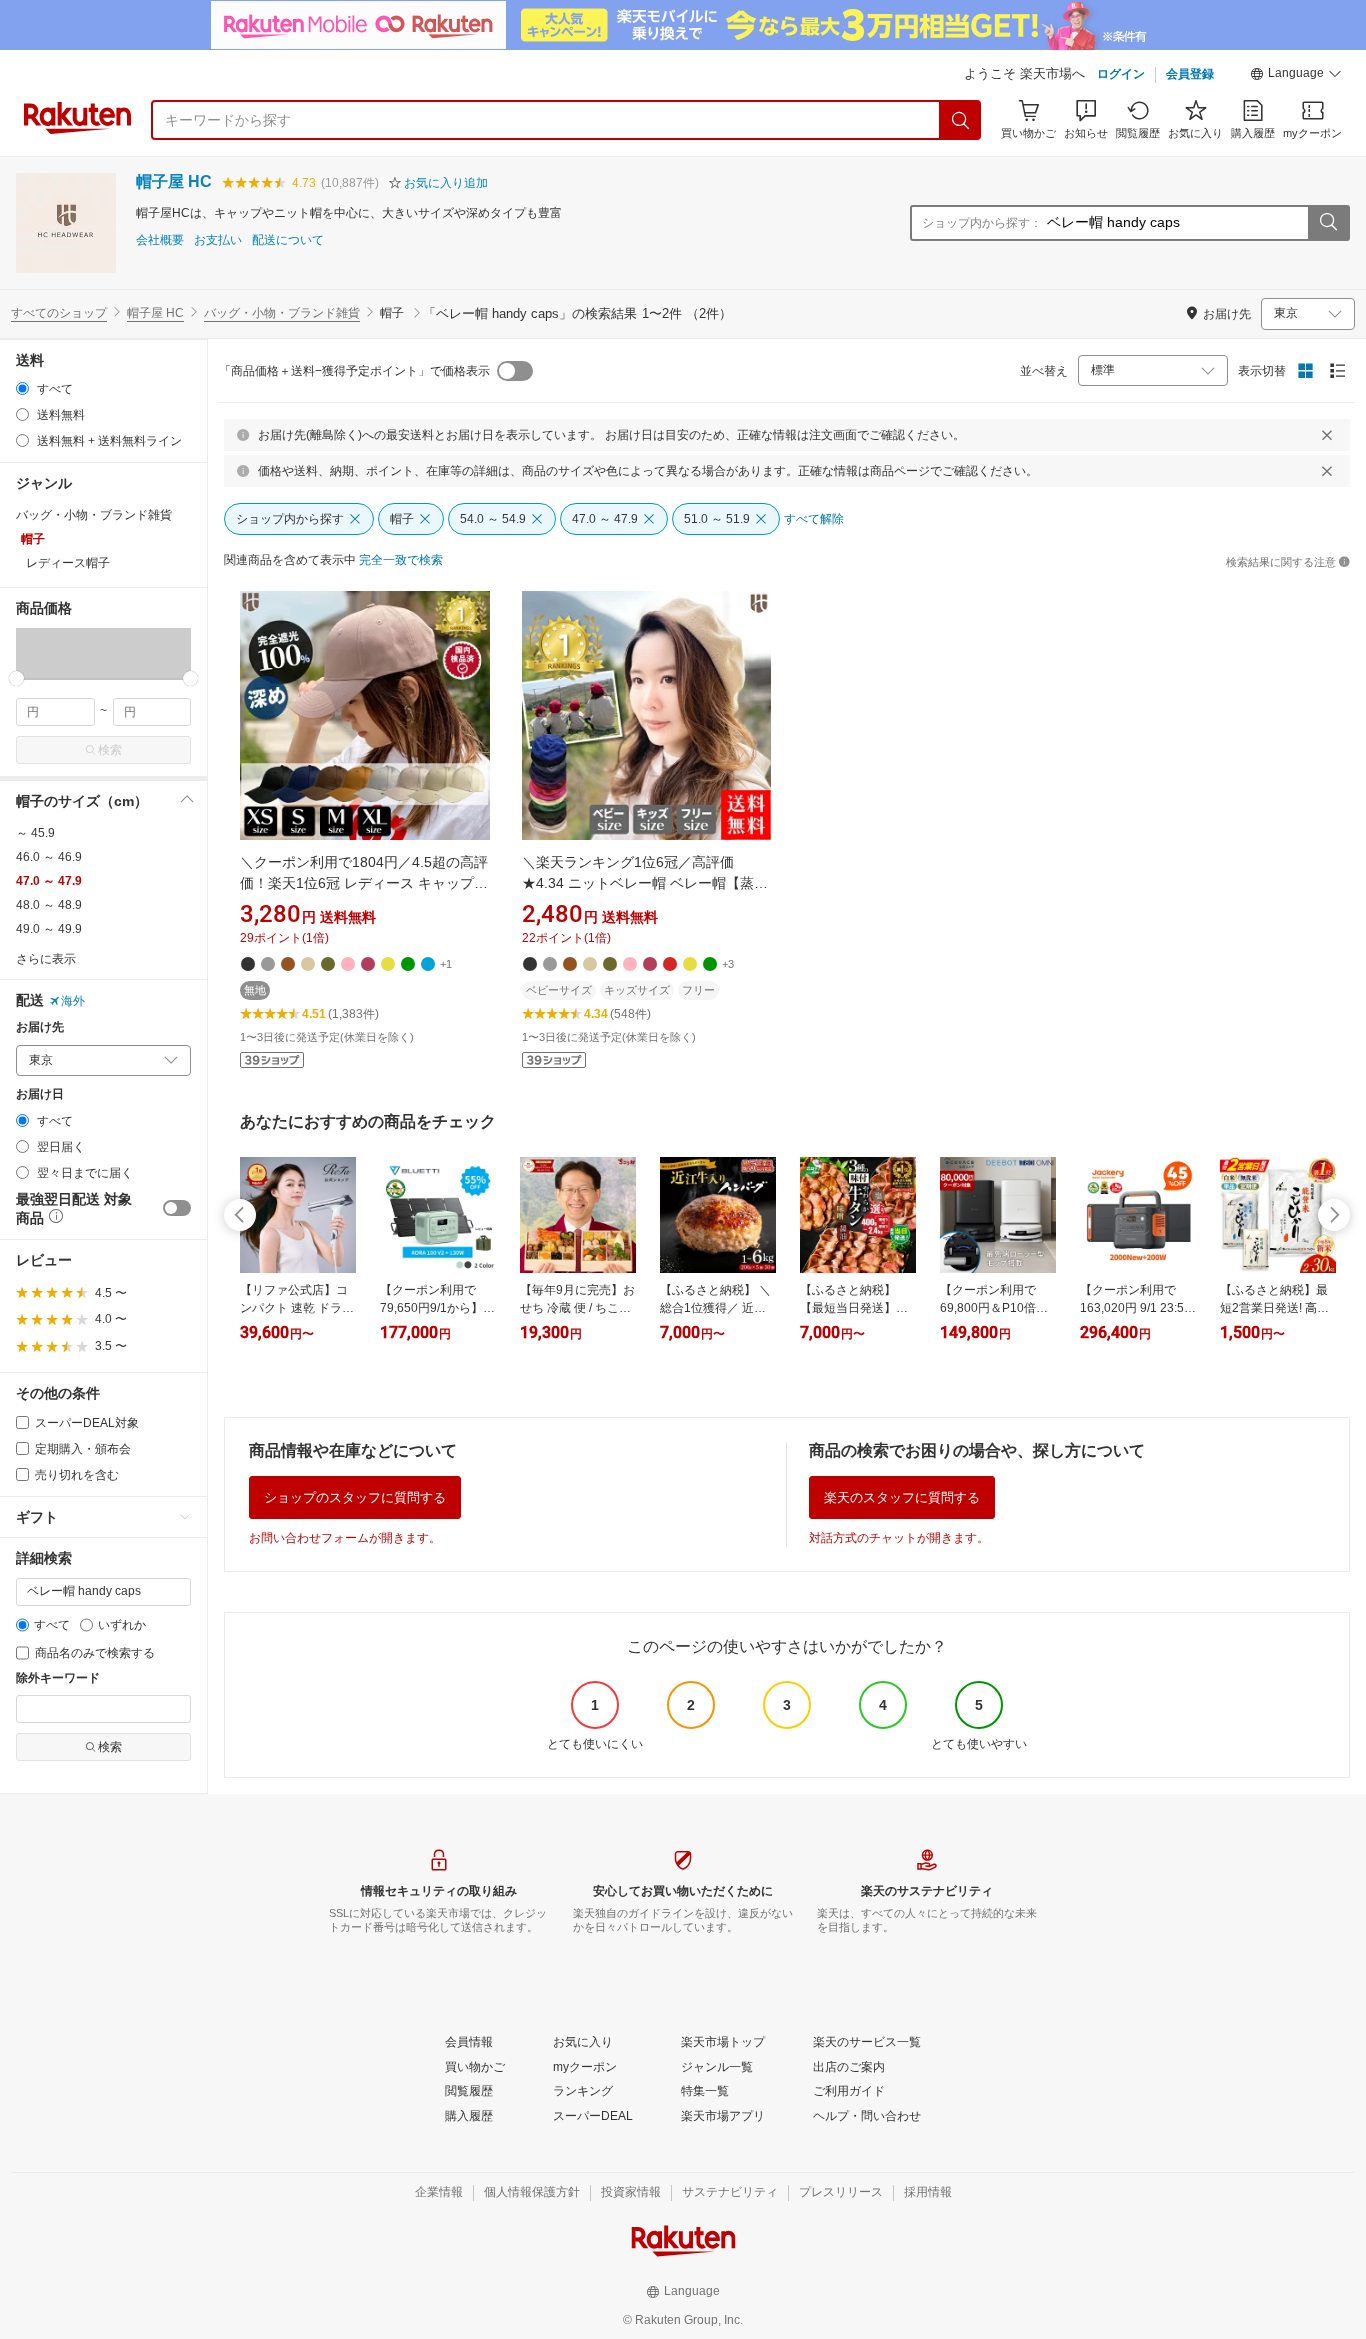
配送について (288, 240)
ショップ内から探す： (982, 223)
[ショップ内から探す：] (1328, 223)
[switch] (177, 1208)
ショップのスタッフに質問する (355, 1497)
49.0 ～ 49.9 (49, 929)
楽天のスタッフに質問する (902, 1497)
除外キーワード (58, 1678)
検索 (110, 750)
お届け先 (40, 1027)
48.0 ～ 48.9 (49, 905)
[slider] (16, 678)
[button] (1296, 76)
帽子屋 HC (174, 181)
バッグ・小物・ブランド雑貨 (282, 313)
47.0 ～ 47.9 (49, 881)
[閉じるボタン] (1327, 435)
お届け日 (40, 1094)
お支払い (218, 240)
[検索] (961, 120)
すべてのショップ (59, 313)
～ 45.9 (35, 833)
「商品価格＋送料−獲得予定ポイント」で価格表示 (354, 371)
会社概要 (160, 240)
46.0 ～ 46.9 (49, 857)
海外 (73, 1001)
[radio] (22, 388)
